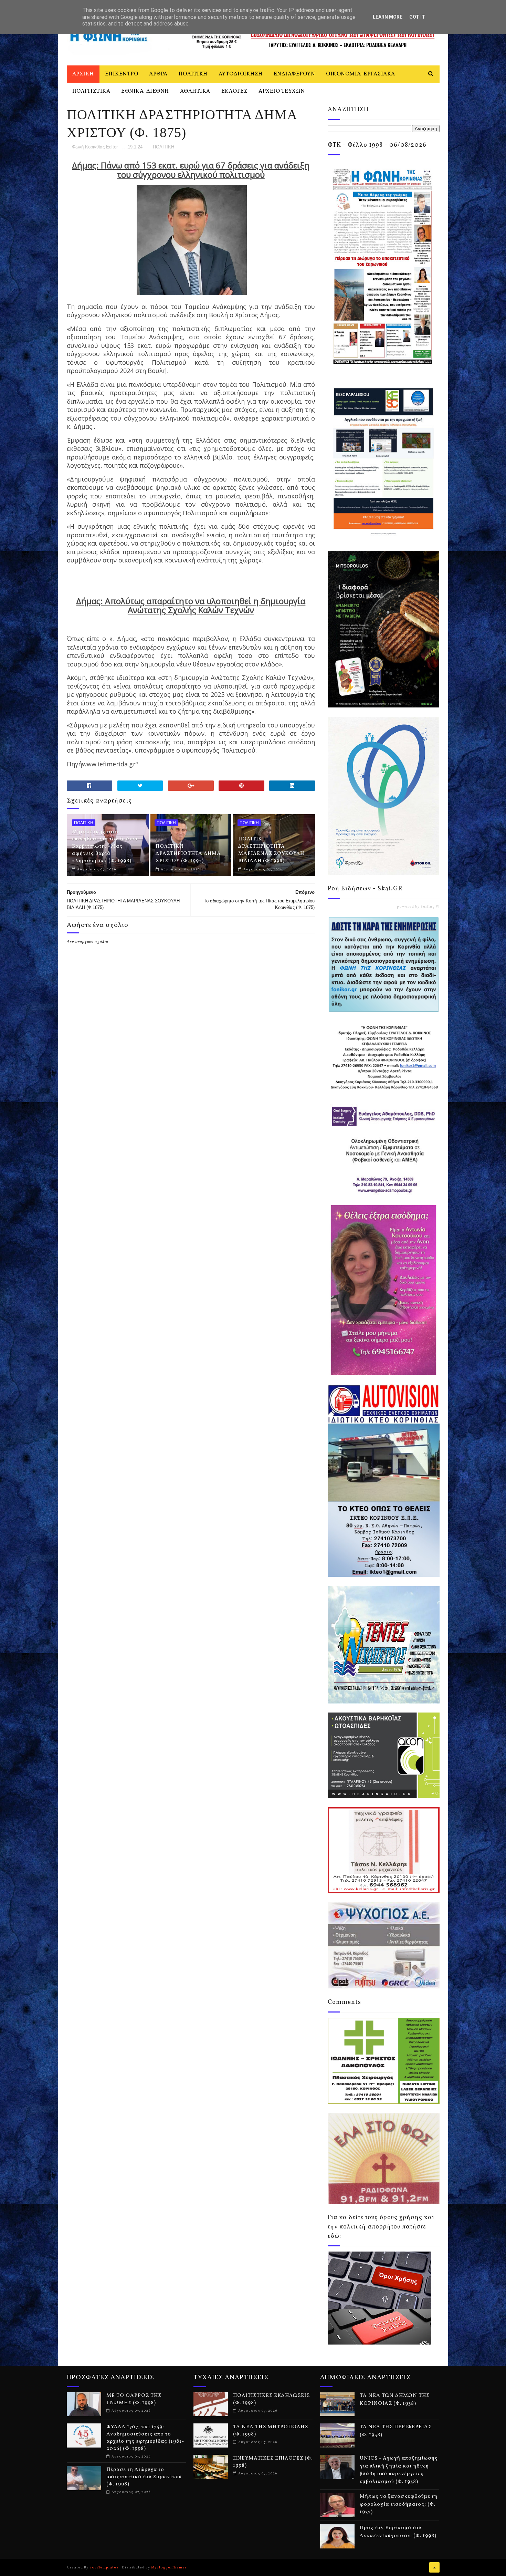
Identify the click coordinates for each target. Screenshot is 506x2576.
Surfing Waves (434, 907)
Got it (417, 17)
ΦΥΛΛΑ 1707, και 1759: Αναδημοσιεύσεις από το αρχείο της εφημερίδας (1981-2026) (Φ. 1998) (145, 2438)
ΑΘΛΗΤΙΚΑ (195, 91)
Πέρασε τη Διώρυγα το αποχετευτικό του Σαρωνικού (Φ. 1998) (144, 2477)
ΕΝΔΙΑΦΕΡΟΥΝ (294, 74)
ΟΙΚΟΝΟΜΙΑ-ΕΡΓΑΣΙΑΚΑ (361, 74)
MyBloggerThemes (169, 2567)
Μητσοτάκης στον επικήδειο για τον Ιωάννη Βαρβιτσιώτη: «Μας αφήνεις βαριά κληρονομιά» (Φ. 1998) (106, 846)
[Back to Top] (434, 2567)
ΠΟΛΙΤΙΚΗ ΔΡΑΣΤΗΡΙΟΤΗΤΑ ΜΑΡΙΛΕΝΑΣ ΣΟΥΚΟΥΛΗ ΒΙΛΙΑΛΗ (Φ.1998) (271, 850)
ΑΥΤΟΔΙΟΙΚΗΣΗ (241, 74)
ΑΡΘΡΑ (158, 74)
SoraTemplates (104, 2567)
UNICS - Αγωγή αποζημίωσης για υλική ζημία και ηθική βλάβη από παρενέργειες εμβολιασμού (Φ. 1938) (399, 2470)
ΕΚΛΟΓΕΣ (235, 91)
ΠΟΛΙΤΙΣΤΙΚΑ (91, 91)
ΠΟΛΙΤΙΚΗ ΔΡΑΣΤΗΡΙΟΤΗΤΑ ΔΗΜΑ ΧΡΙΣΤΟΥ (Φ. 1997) (188, 854)
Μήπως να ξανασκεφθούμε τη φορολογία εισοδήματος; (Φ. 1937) (399, 2504)
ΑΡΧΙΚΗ (83, 74)
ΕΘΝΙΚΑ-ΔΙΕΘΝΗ (145, 91)
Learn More (388, 17)
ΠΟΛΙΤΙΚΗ (193, 74)
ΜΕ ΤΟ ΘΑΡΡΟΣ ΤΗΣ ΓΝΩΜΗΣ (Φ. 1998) (134, 2399)
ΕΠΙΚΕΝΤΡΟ (122, 74)
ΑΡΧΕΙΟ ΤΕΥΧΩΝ (282, 91)
